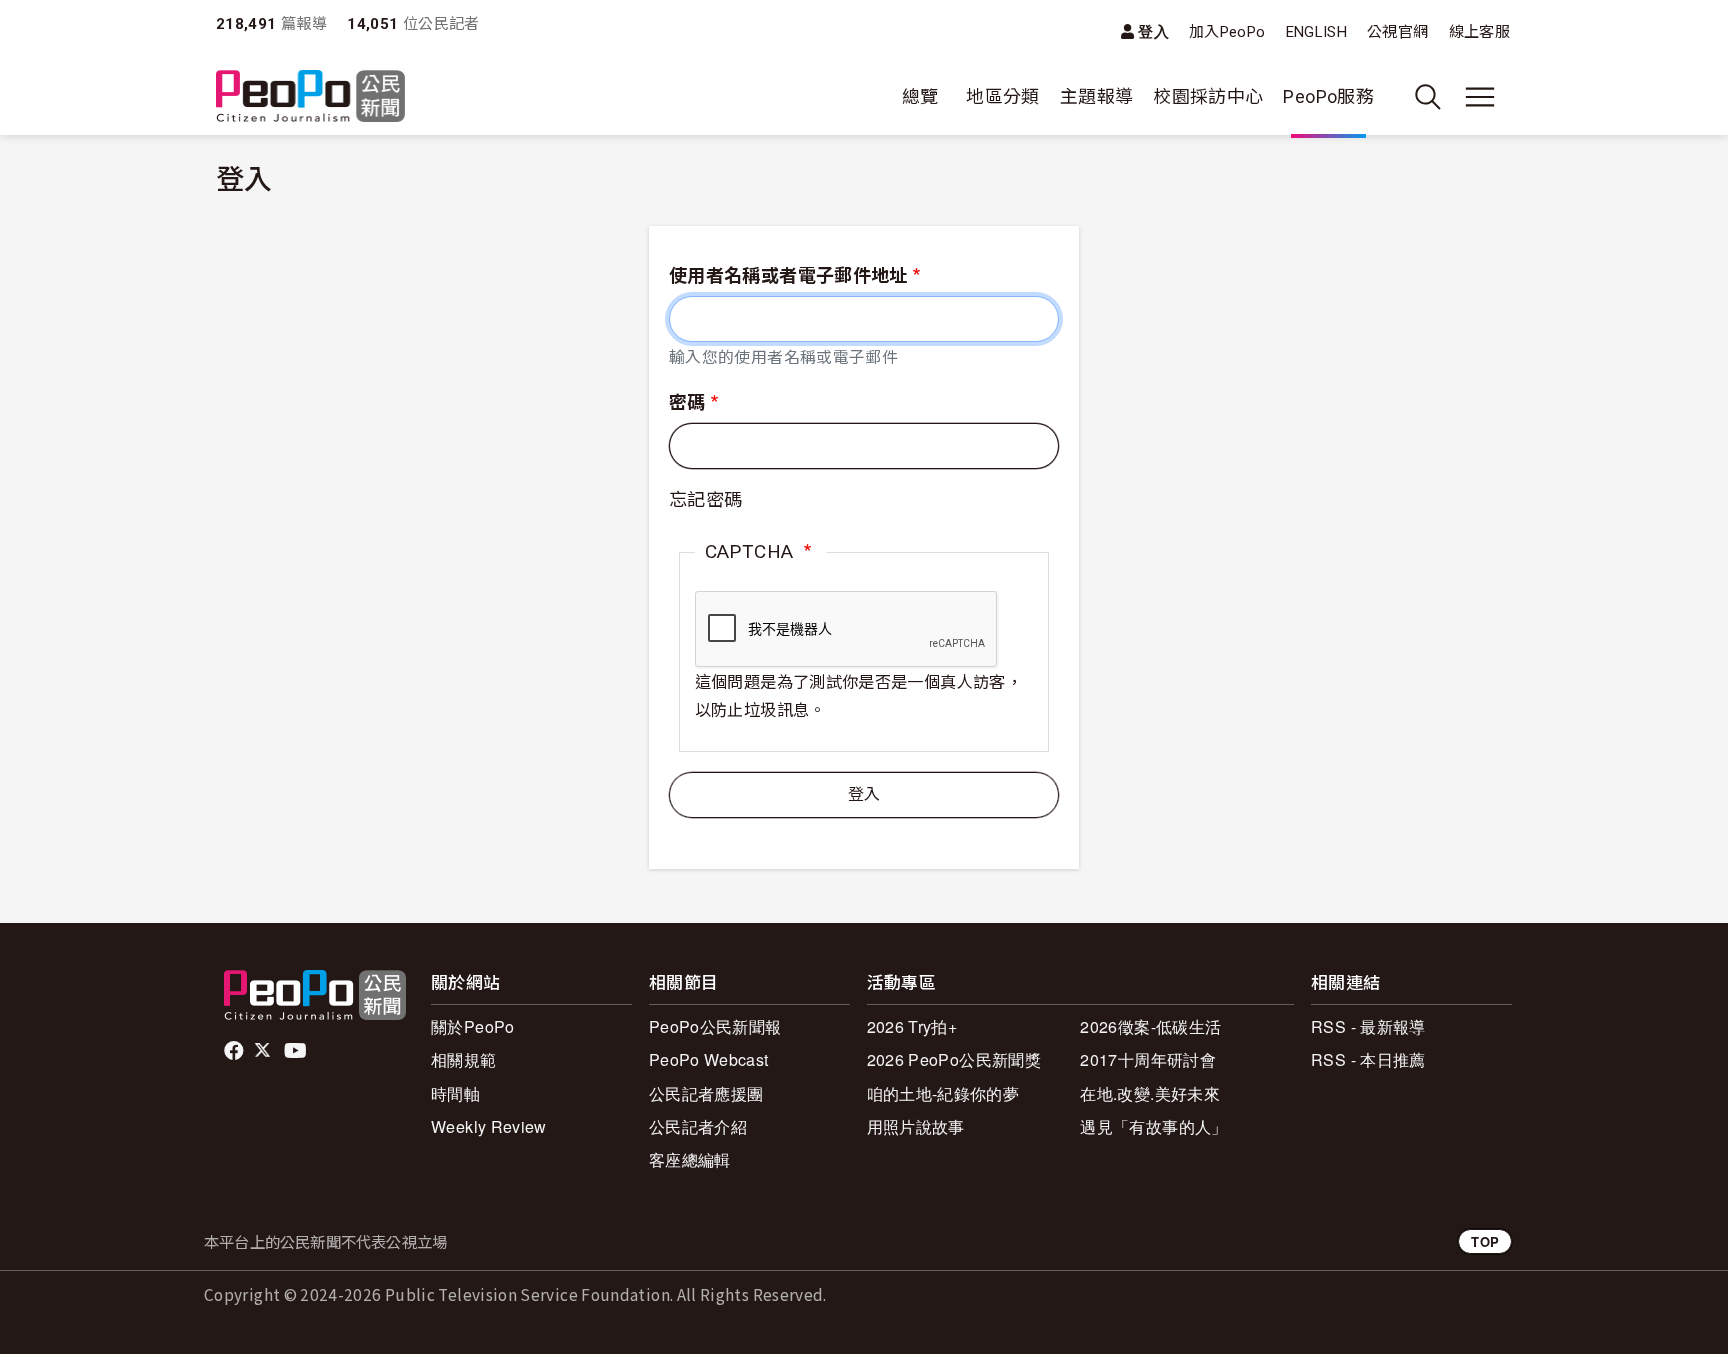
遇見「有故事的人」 (1153, 1126)
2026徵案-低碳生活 (1150, 1026)
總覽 (920, 96)
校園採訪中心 (1208, 96)
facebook (235, 1051)
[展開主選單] (1480, 97)
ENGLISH (1317, 32)
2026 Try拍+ (912, 1026)
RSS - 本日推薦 (1368, 1059)
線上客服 (1479, 32)
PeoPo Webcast (709, 1059)
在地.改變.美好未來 (1150, 1093)
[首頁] (310, 97)
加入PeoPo (1227, 32)
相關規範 (463, 1059)
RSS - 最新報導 (1368, 1026)
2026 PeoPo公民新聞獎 (954, 1059)
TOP (1485, 1241)
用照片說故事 (916, 1126)
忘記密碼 (705, 499)
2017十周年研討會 (1148, 1059)
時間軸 (455, 1093)
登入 (1153, 31)
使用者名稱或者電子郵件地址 (788, 275)
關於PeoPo (473, 1026)
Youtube (297, 1051)
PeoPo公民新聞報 (715, 1026)
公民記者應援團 (706, 1093)
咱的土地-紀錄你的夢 (943, 1093)
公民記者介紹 (698, 1126)
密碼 (687, 402)
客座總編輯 (690, 1159)
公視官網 (1397, 32)
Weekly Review (489, 1126)
